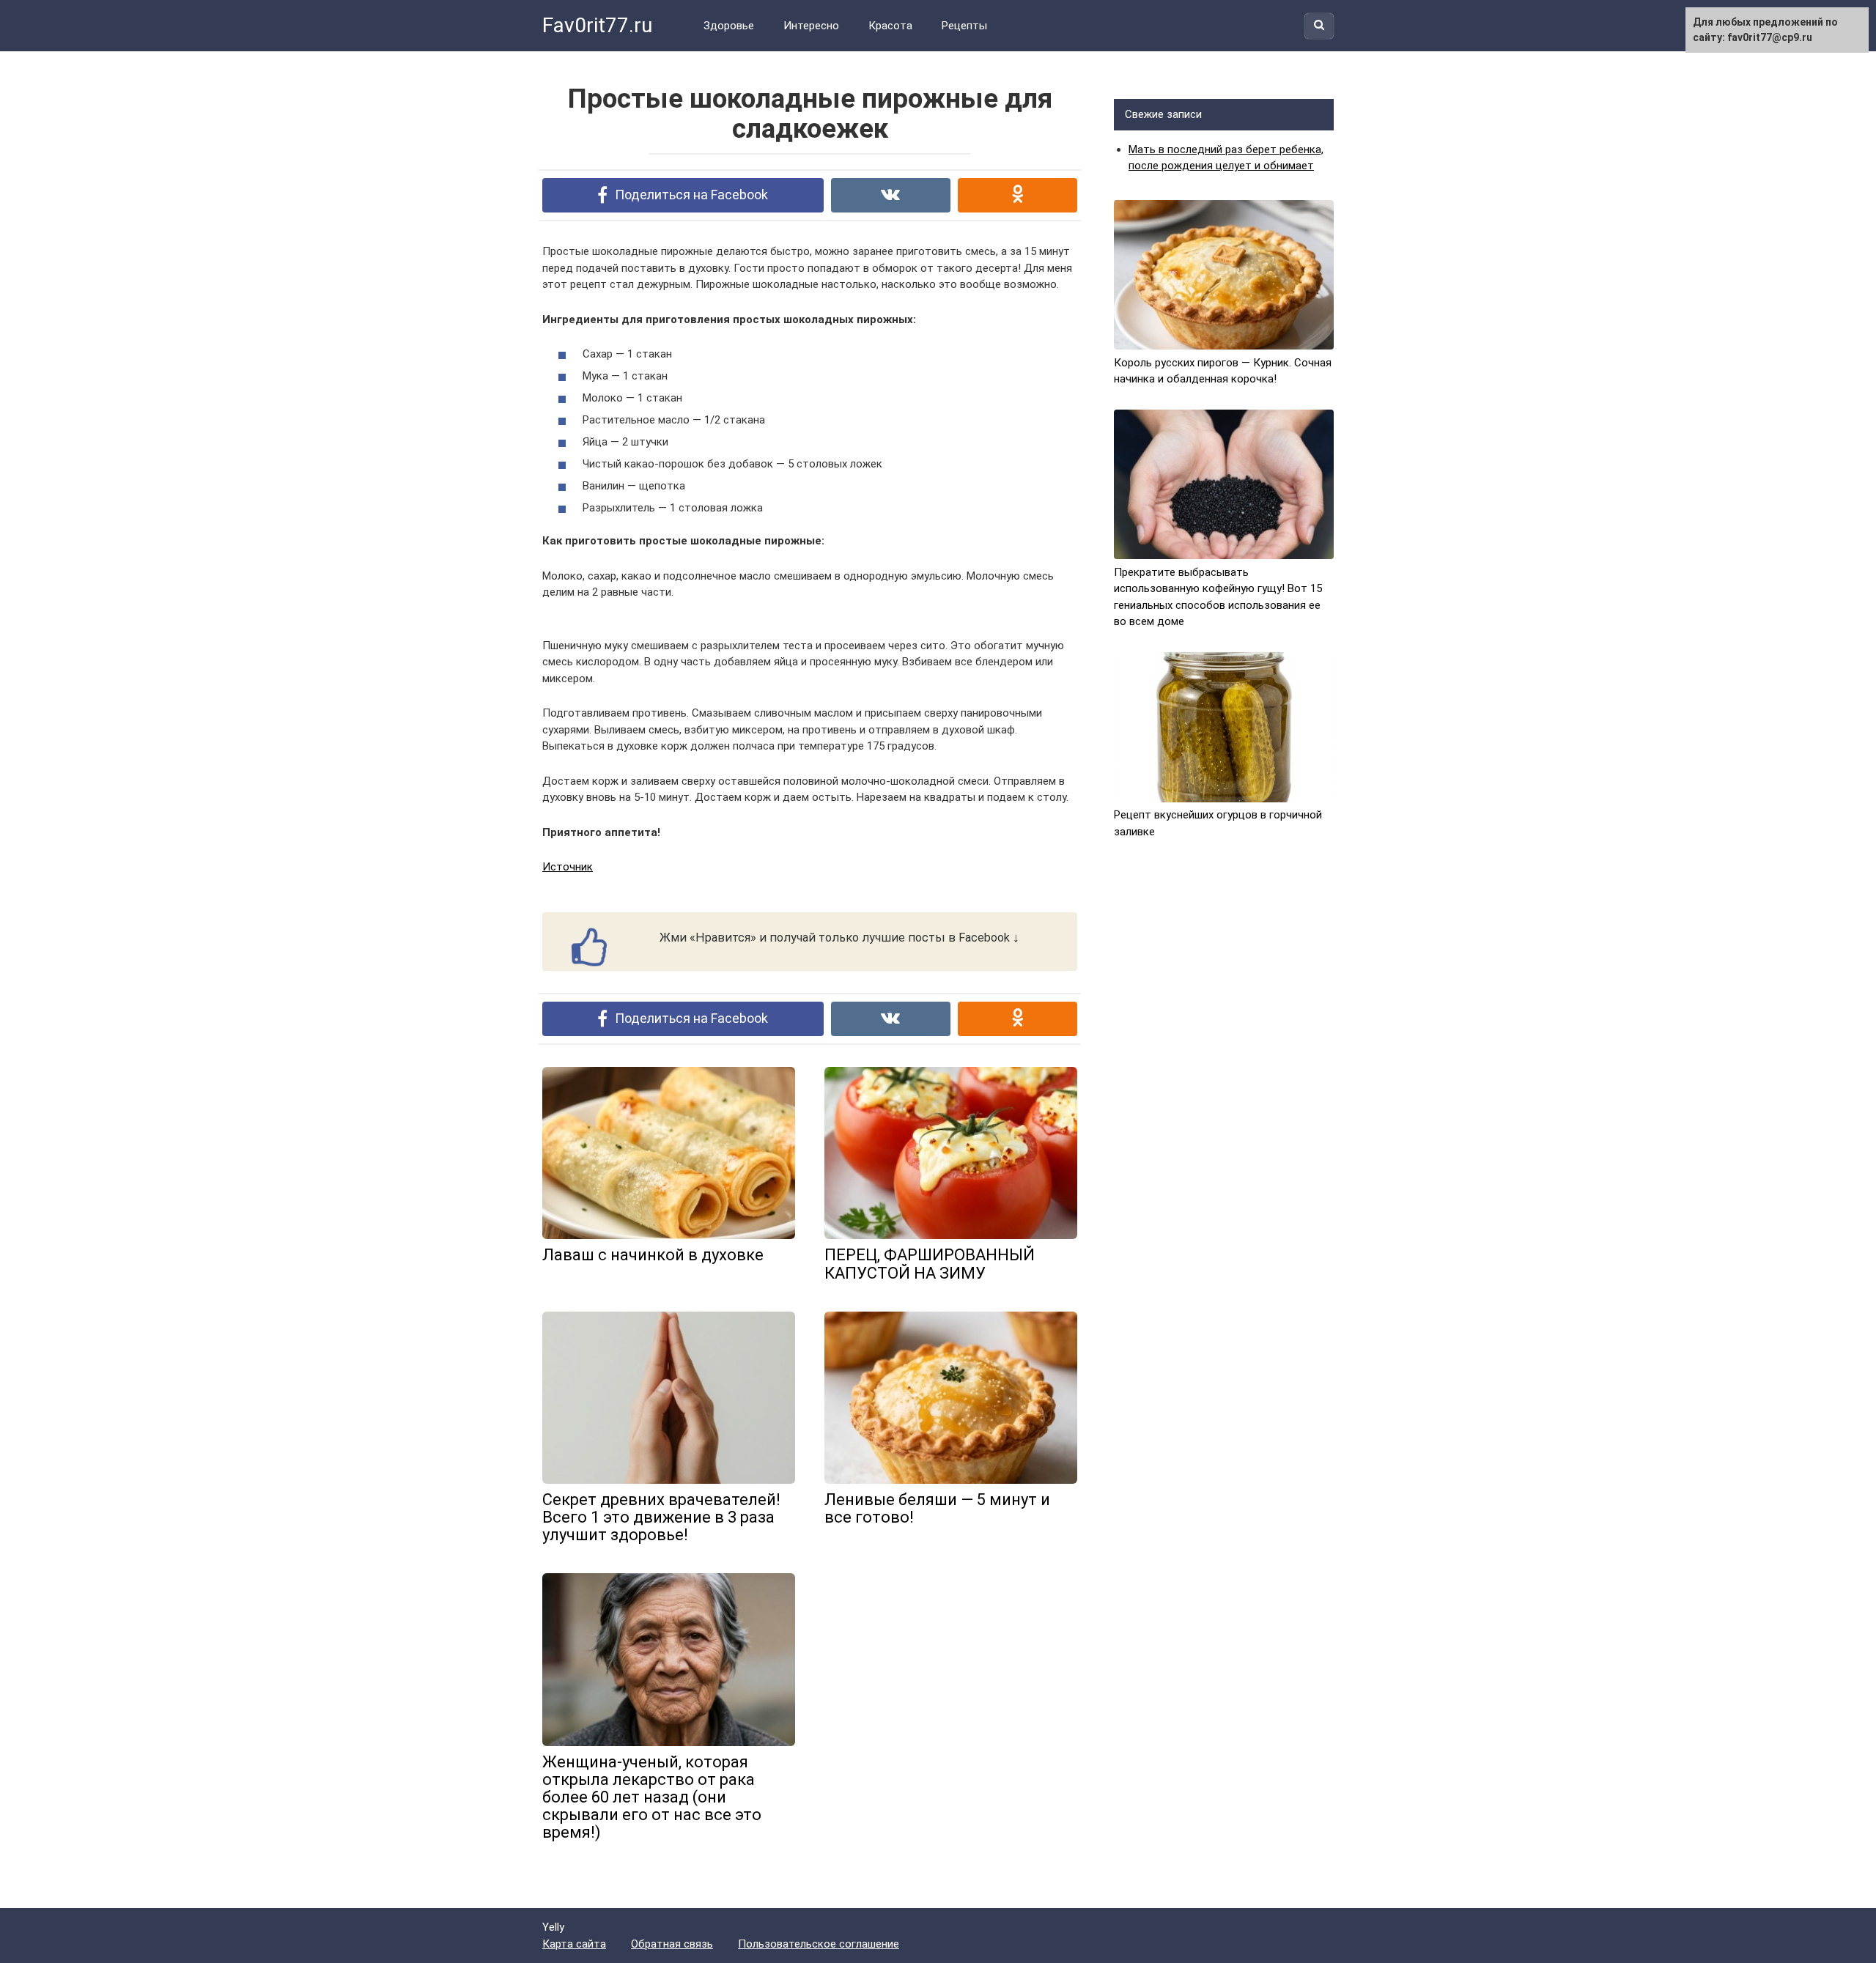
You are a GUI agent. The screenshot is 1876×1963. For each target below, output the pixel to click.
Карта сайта (574, 1944)
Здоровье (729, 26)
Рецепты (964, 26)
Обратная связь (672, 1944)
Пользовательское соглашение (819, 1944)
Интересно (811, 26)
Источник (568, 867)
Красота (890, 26)
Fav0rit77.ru (597, 25)
